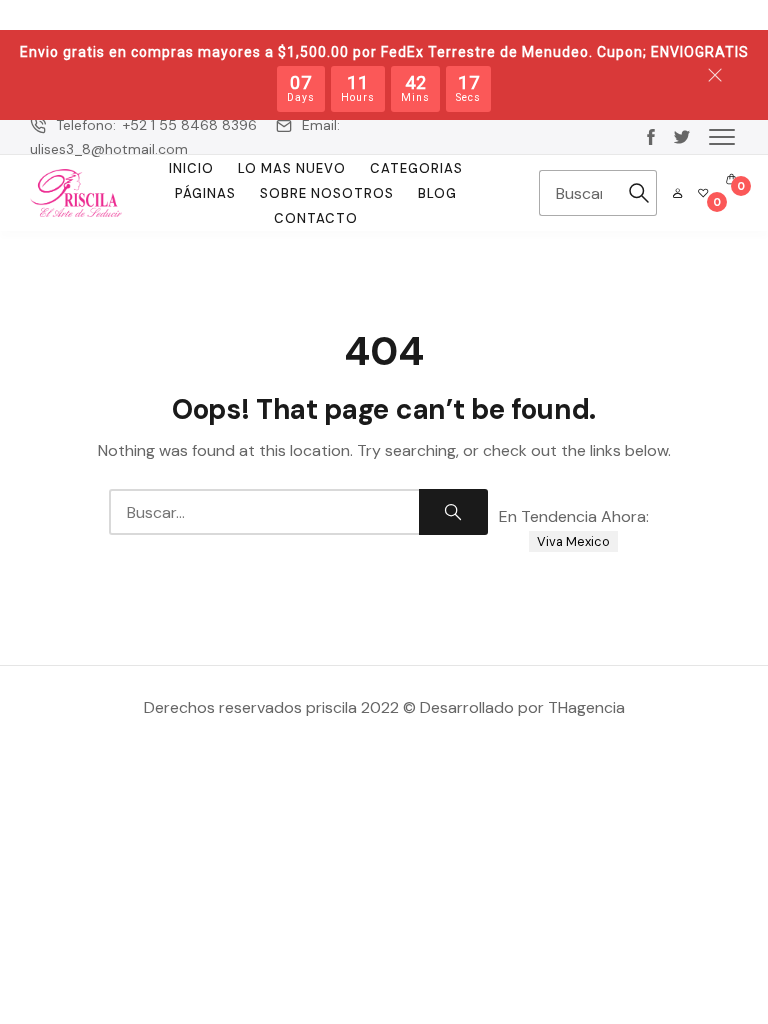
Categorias (416, 168)
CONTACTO (316, 218)
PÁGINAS (205, 193)
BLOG (437, 193)
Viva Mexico (573, 541)
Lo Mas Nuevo (292, 168)
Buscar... (639, 193)
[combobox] (580, 193)
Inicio (191, 168)
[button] (722, 136)
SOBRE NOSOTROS (327, 193)
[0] (703, 193)
